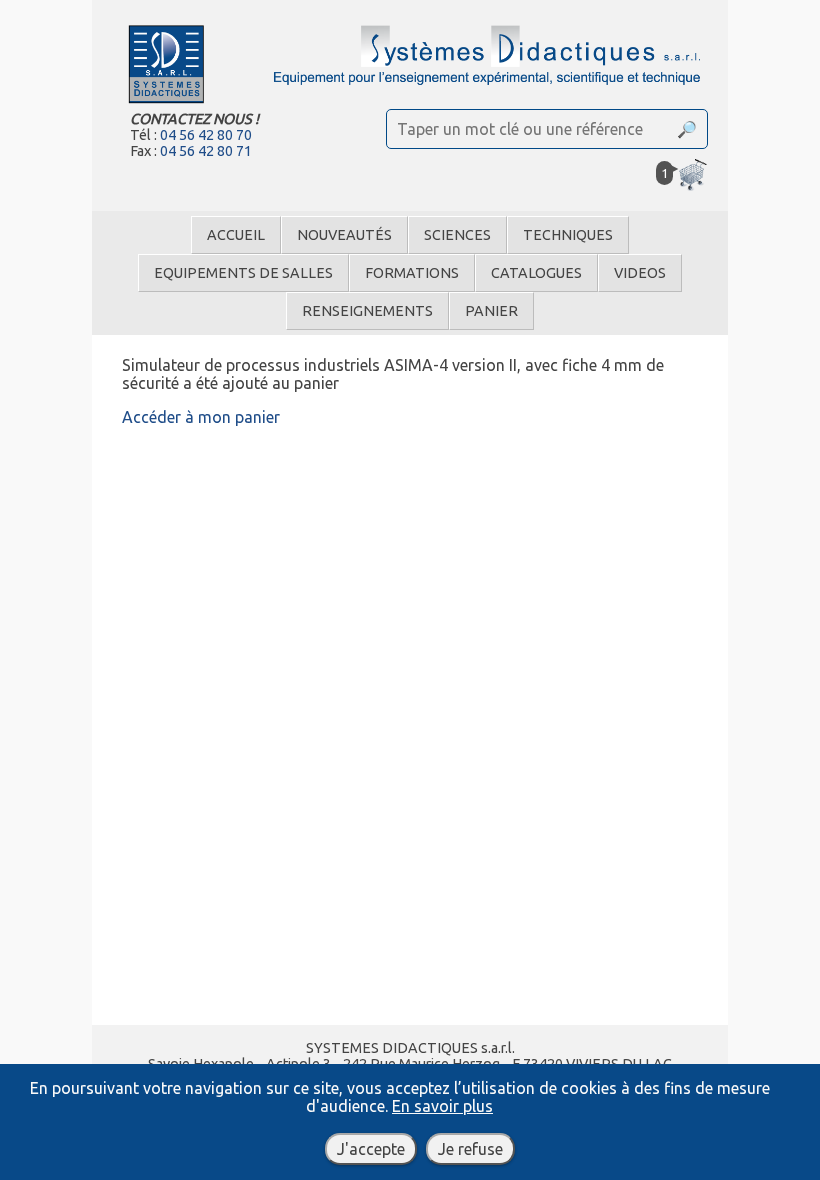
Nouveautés (344, 235)
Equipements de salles (243, 273)
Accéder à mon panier (201, 417)
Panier (491, 311)
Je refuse (470, 1149)
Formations (412, 273)
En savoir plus (442, 1106)
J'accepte (371, 1149)
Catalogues (536, 273)
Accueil (236, 235)
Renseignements (367, 311)
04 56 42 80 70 (206, 135)
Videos (640, 273)
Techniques (568, 235)
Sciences (457, 235)
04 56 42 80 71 (206, 151)
